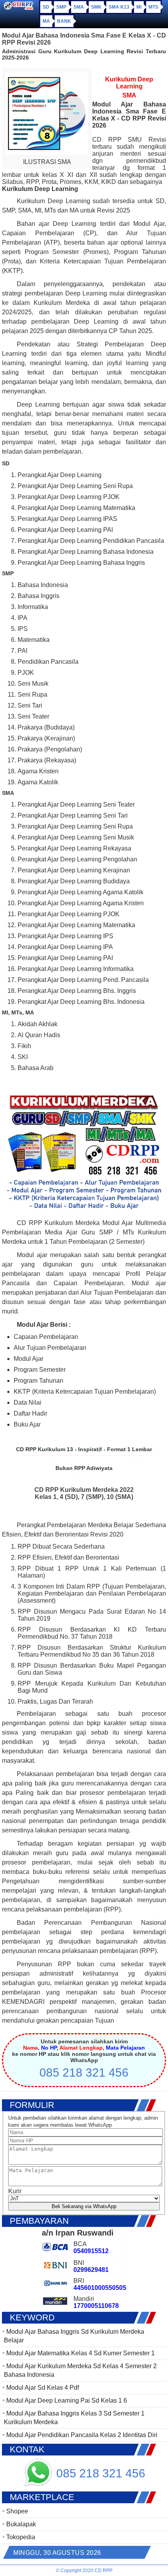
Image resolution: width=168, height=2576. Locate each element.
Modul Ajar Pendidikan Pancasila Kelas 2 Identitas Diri (82, 2435)
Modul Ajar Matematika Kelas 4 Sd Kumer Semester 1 (80, 2353)
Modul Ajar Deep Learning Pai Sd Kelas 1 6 (67, 2400)
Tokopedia (21, 2537)
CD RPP (104, 2571)
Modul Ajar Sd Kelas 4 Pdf (43, 2388)
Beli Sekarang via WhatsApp (84, 2206)
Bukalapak (21, 2524)
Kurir (15, 2191)
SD (46, 7)
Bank (64, 21)
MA (46, 21)
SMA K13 (119, 7)
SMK (96, 7)
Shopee (17, 2511)
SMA (79, 7)
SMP (61, 7)
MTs (153, 7)
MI (139, 7)
